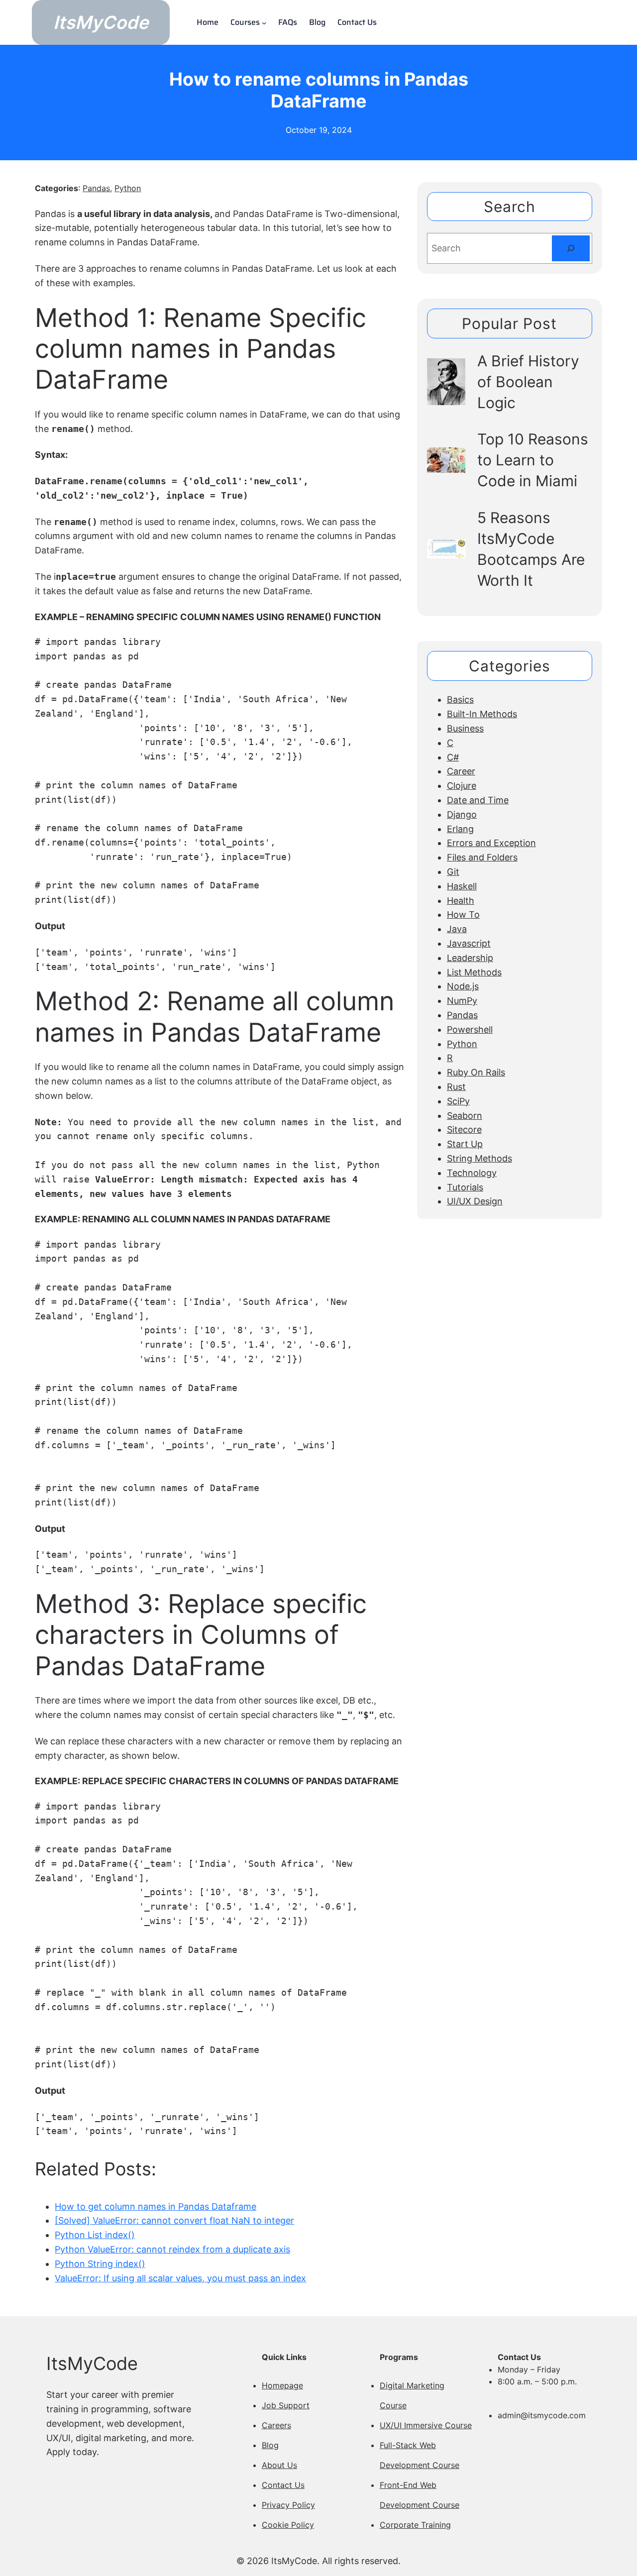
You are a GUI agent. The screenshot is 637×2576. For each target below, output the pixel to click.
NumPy (462, 1001)
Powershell (470, 1029)
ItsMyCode (101, 22)
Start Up (465, 1144)
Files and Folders (482, 857)
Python (128, 188)
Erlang (460, 829)
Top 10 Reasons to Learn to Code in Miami (533, 460)
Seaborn (465, 1116)
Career (461, 771)
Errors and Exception (491, 843)
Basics (460, 699)
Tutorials (465, 1187)
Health (461, 901)
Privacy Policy (288, 2505)
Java (457, 929)
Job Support (286, 2405)
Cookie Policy (288, 2525)
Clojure (462, 786)
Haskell (462, 886)
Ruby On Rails (476, 1072)
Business (465, 728)
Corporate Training (415, 2525)
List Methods (474, 972)
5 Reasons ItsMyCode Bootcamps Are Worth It (531, 549)
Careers (276, 2425)
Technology (472, 1173)
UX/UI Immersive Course (426, 2425)
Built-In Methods (482, 714)
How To (463, 914)
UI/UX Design (475, 1201)
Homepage (282, 2385)
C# (453, 757)
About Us (279, 2465)
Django (462, 814)
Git (453, 872)
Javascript (469, 943)
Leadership (470, 958)
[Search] (571, 248)
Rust (456, 1087)
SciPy (458, 1101)
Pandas (96, 188)
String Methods (479, 1158)
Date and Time (478, 800)
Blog (270, 2445)
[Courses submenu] (264, 22)
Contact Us (283, 2485)
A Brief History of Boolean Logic (528, 382)
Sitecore (464, 1129)
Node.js (463, 986)
